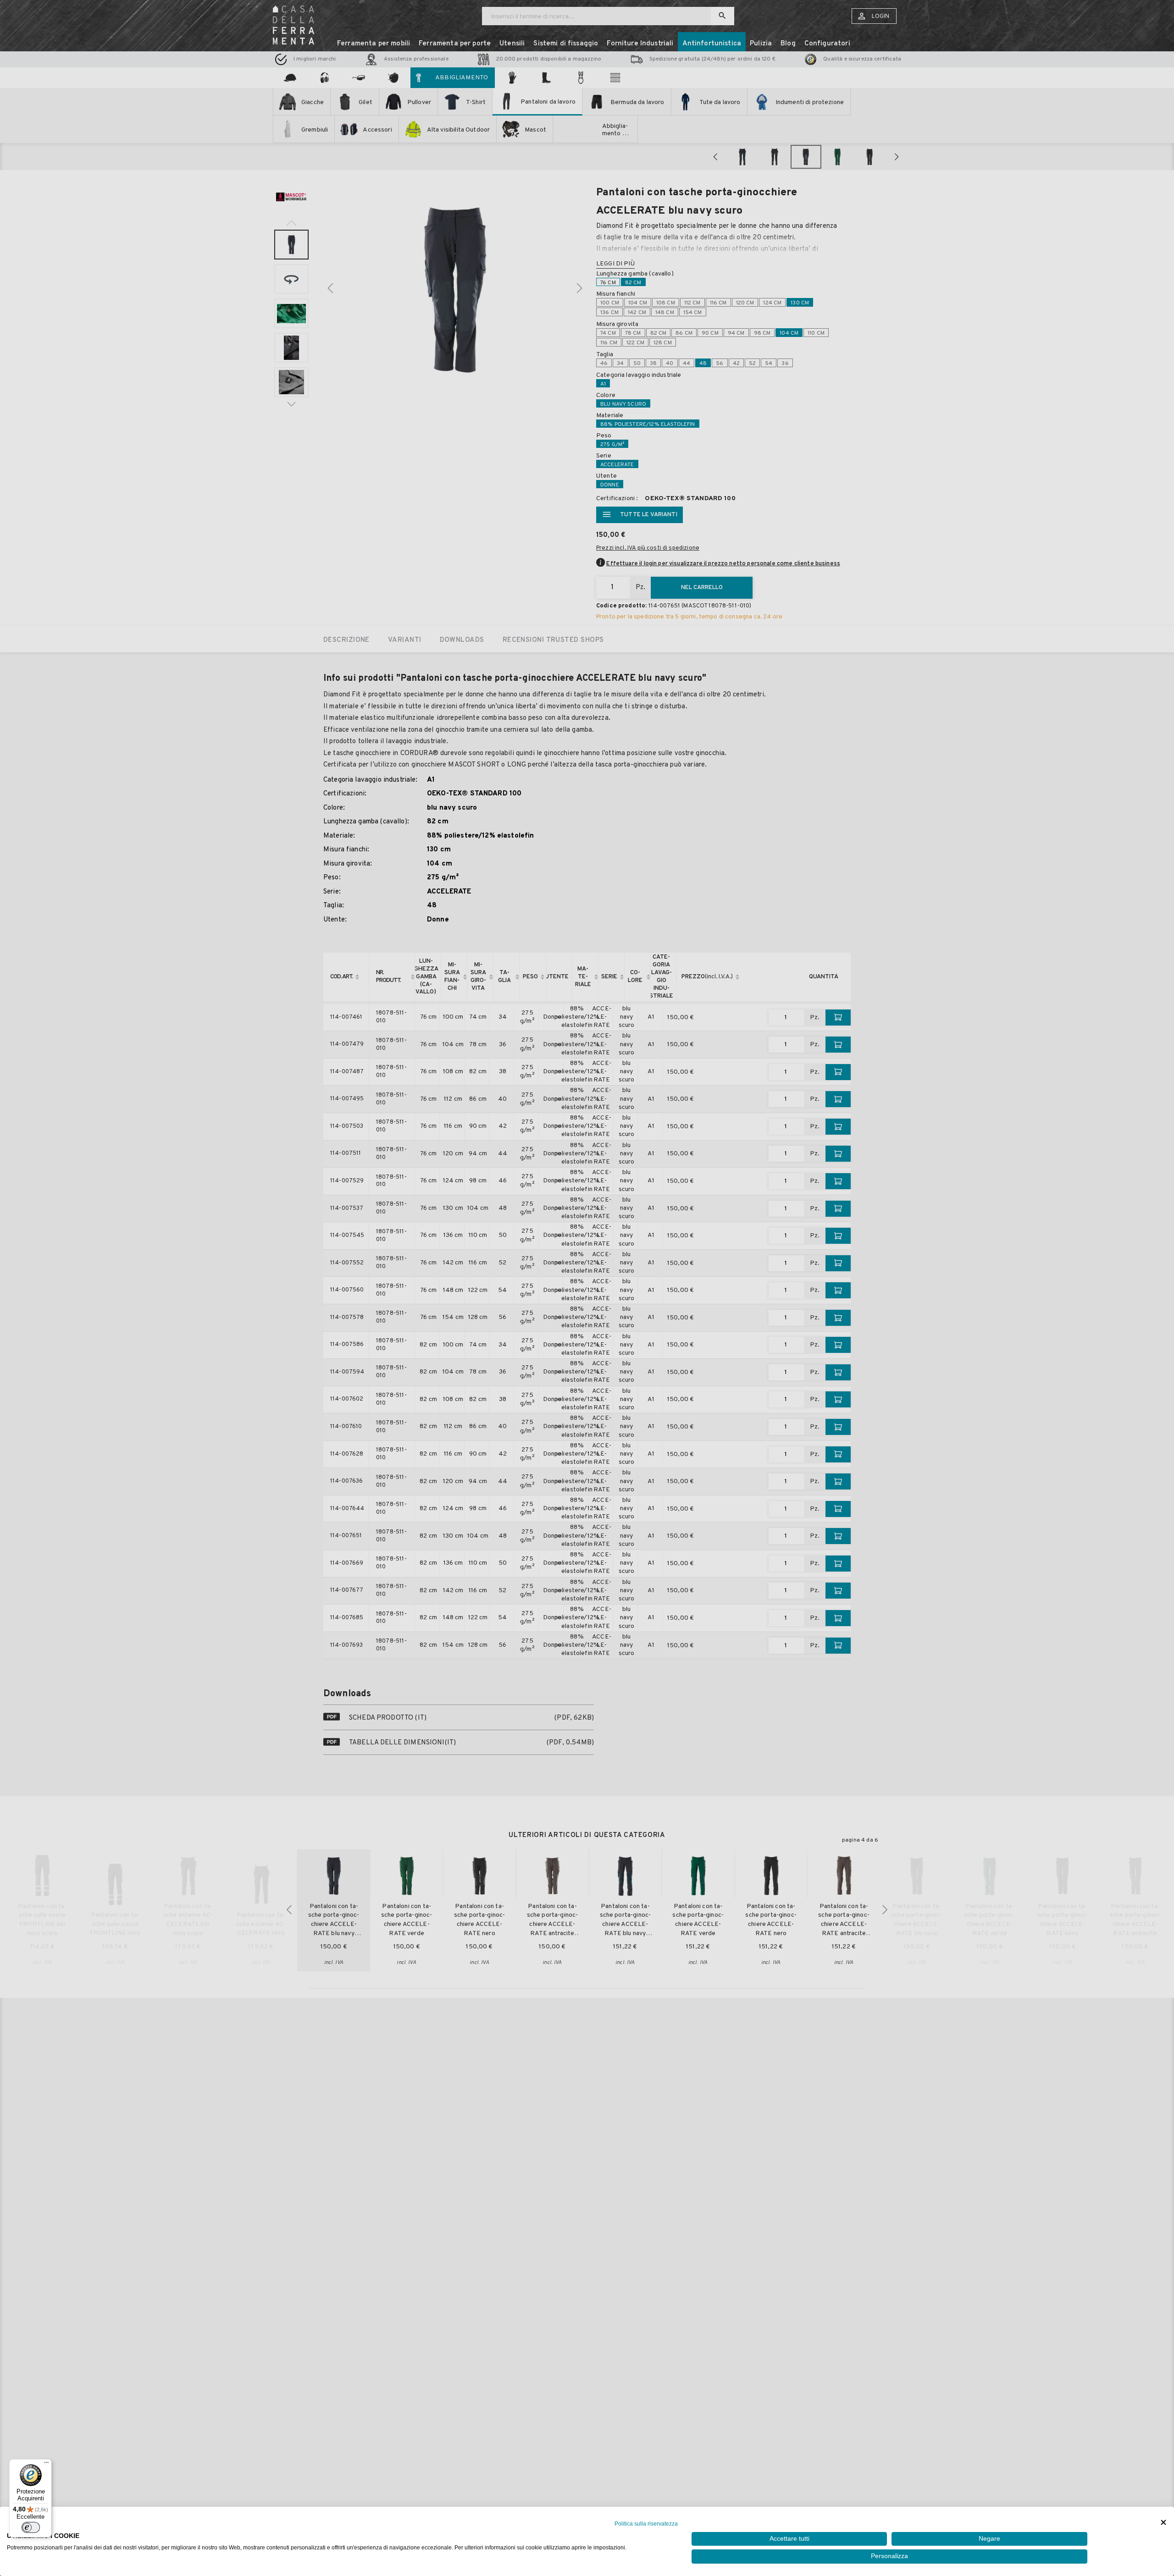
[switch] (31, 2527)
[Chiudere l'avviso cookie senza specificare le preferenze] (1163, 2523)
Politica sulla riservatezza (646, 2524)
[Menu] (46, 2465)
